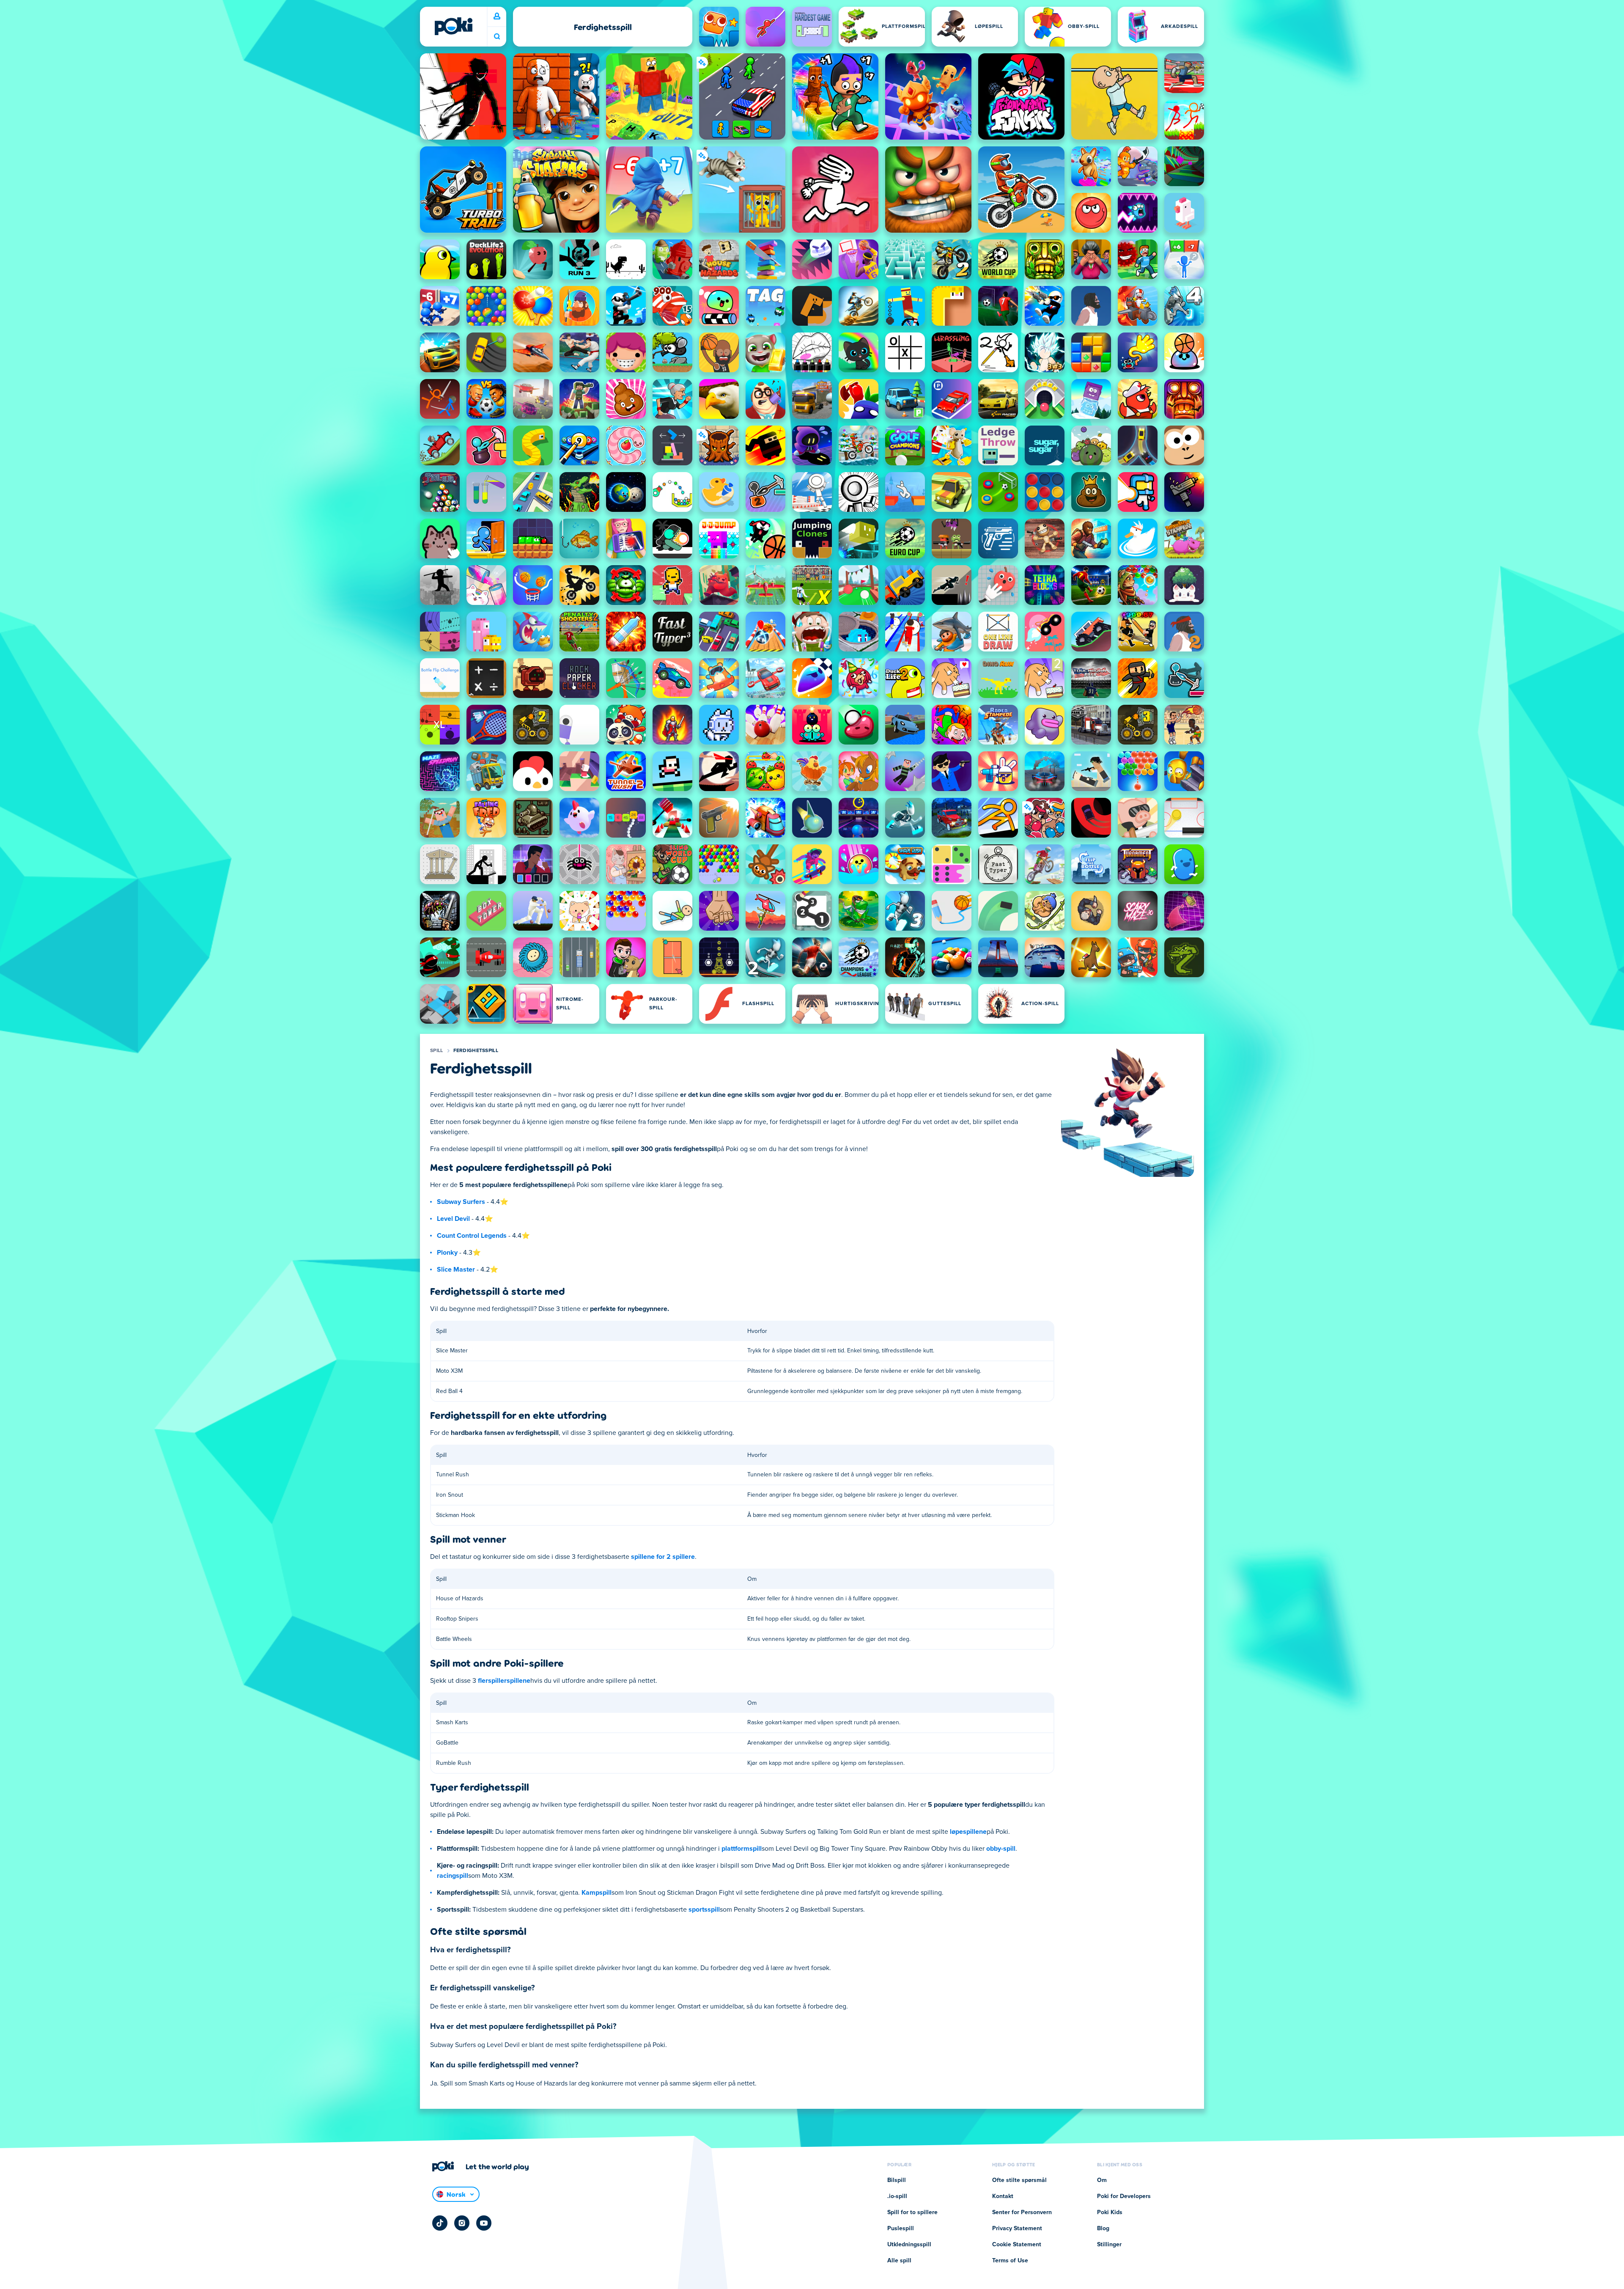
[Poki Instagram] (462, 2223)
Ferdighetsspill (476, 1051)
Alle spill (899, 2261)
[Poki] (453, 26)
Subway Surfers (461, 1202)
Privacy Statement (1017, 2229)
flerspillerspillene (504, 1681)
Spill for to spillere (912, 2212)
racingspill (453, 1876)
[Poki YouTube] (484, 2223)
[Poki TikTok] (440, 2223)
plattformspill (742, 1849)
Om (1102, 2180)
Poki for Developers (1124, 2196)
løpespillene (968, 1832)
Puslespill (901, 2229)
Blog (1103, 2229)
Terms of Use (1010, 2261)
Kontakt (1003, 2196)
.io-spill (897, 2196)
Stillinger (1109, 2245)
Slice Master (456, 1270)
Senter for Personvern (1022, 2212)
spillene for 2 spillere (663, 1557)
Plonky (447, 1253)
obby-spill (1001, 1849)
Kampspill (597, 1893)
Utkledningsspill (909, 2245)
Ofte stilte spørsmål (1019, 2180)
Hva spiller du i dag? (497, 37)
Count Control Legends (472, 1236)
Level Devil (453, 1219)
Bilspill (897, 2180)
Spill (437, 1051)
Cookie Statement (1017, 2245)
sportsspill (704, 1910)
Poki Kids (1110, 2212)
